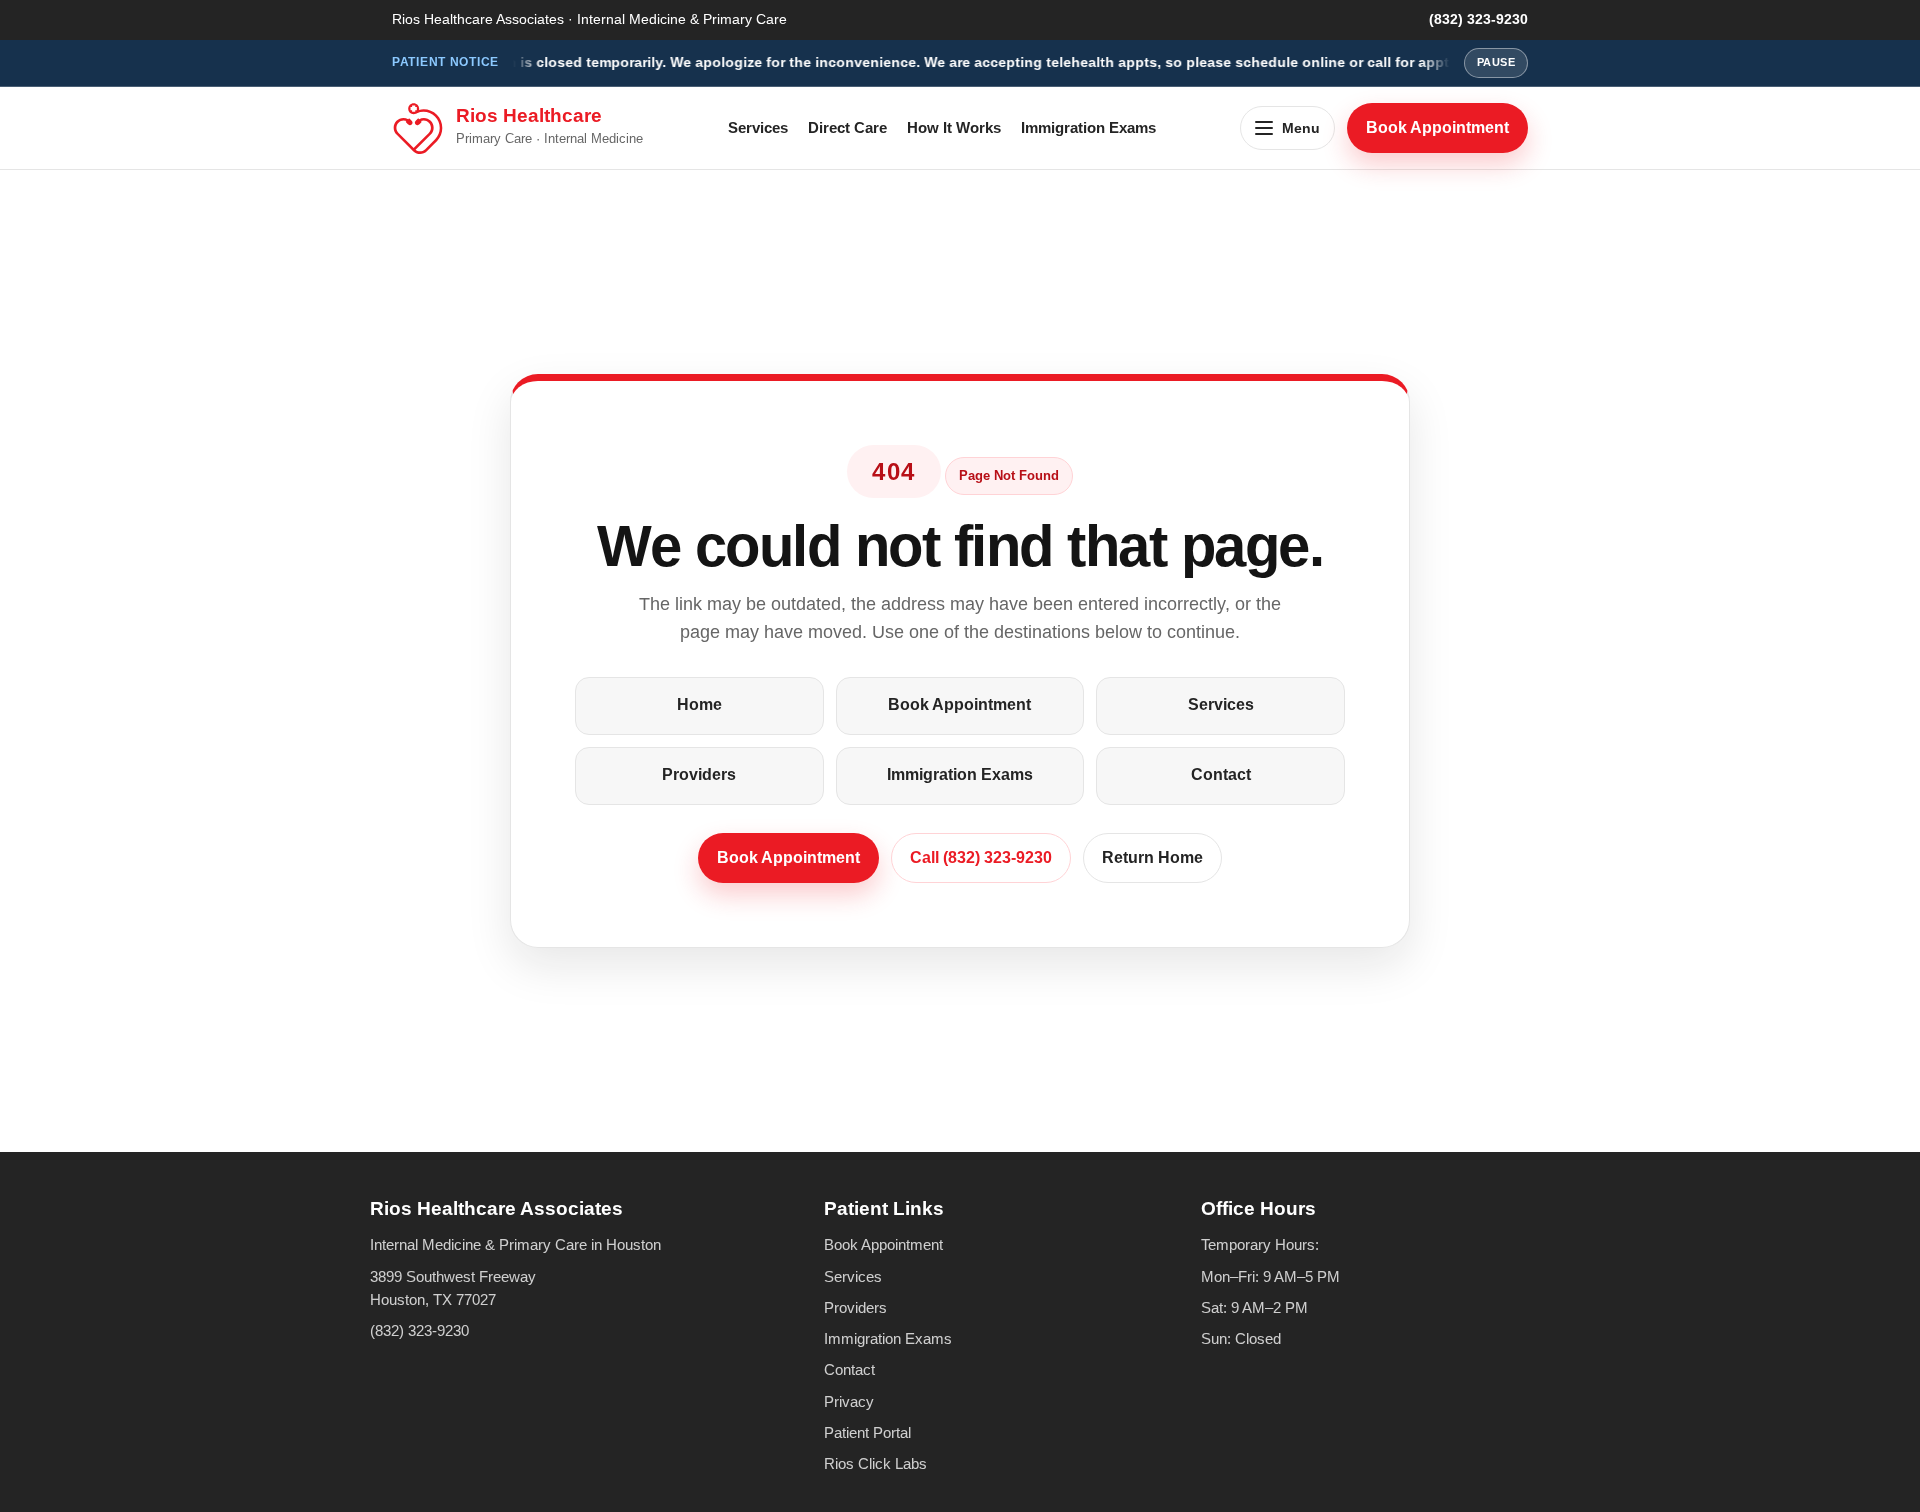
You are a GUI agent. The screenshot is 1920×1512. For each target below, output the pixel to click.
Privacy (849, 1401)
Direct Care (847, 127)
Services (758, 127)
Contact (1221, 774)
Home (699, 704)
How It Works (954, 127)
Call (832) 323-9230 (981, 857)
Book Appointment (1437, 126)
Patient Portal (867, 1432)
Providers (699, 774)
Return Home (1152, 857)
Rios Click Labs (875, 1463)
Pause (1496, 62)
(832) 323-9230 (1478, 19)
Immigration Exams (1088, 127)
